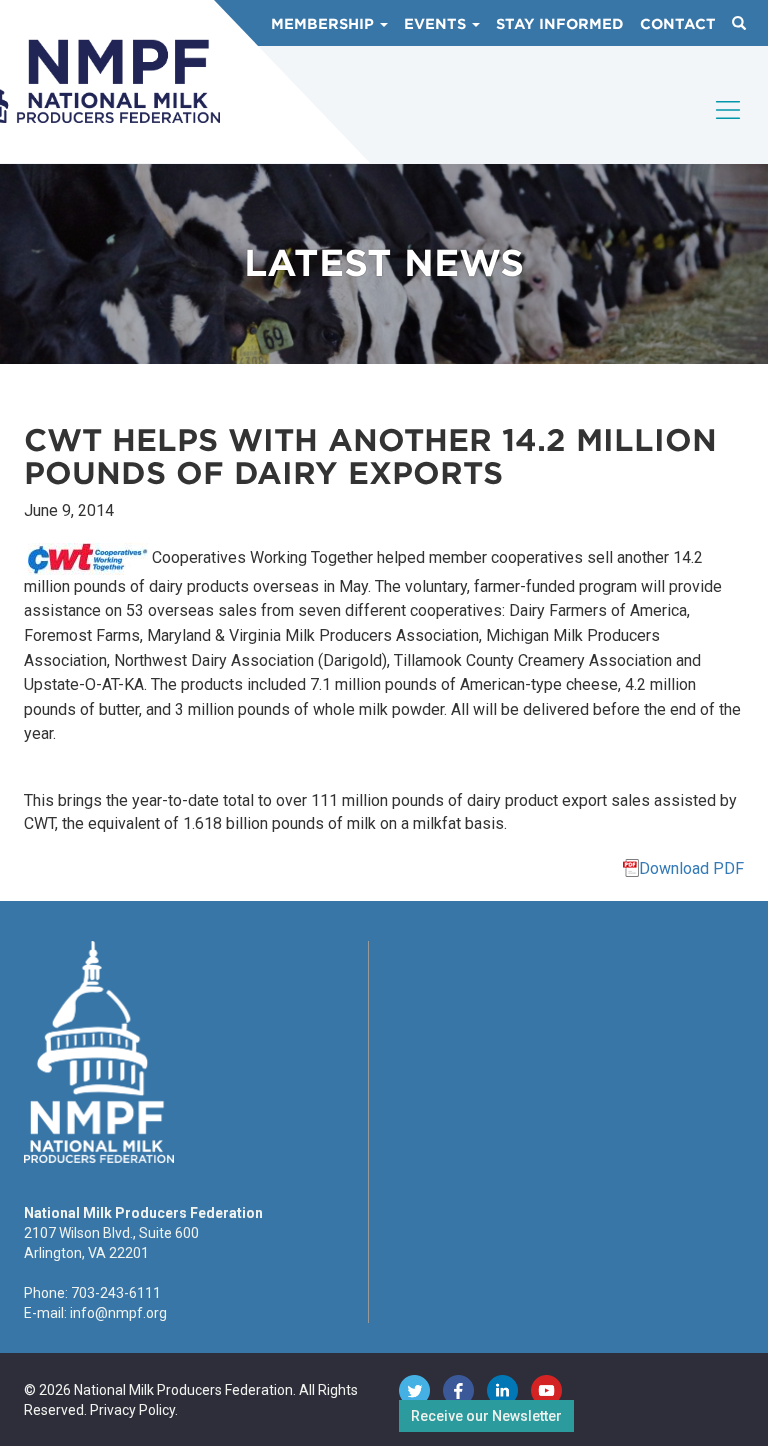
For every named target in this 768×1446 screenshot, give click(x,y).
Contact (678, 24)
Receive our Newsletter (486, 1416)
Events (437, 24)
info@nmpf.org (118, 1313)
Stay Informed (560, 24)
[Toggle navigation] (729, 127)
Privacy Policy (132, 1410)
